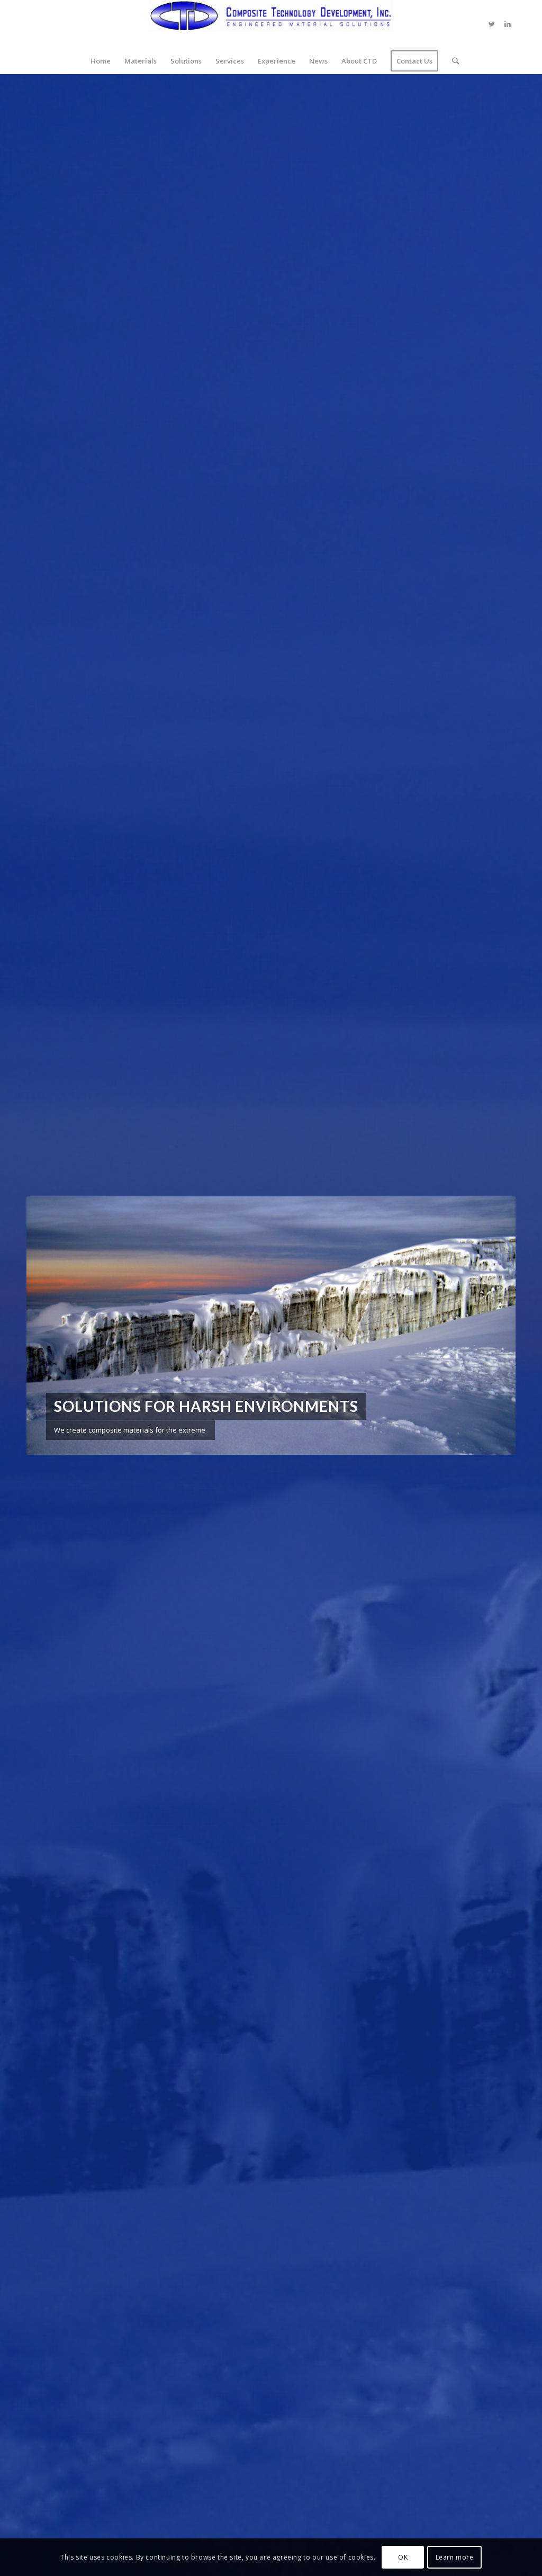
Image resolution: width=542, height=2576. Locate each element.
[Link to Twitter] (492, 24)
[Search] (452, 61)
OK (403, 2557)
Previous (50, 1326)
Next (492, 1326)
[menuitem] (101, 61)
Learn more (455, 2557)
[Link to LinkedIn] (508, 24)
